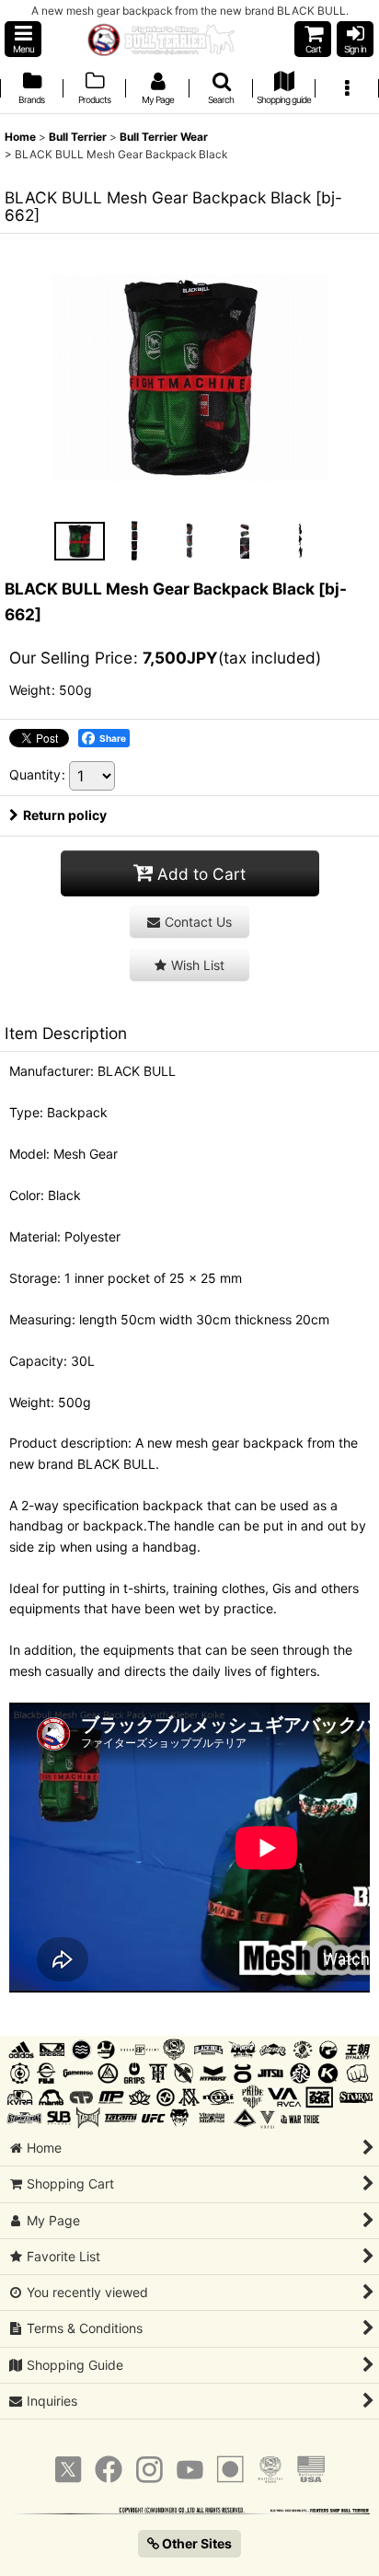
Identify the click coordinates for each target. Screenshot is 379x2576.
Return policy (65, 815)
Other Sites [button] (195, 2543)
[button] (23, 39)
